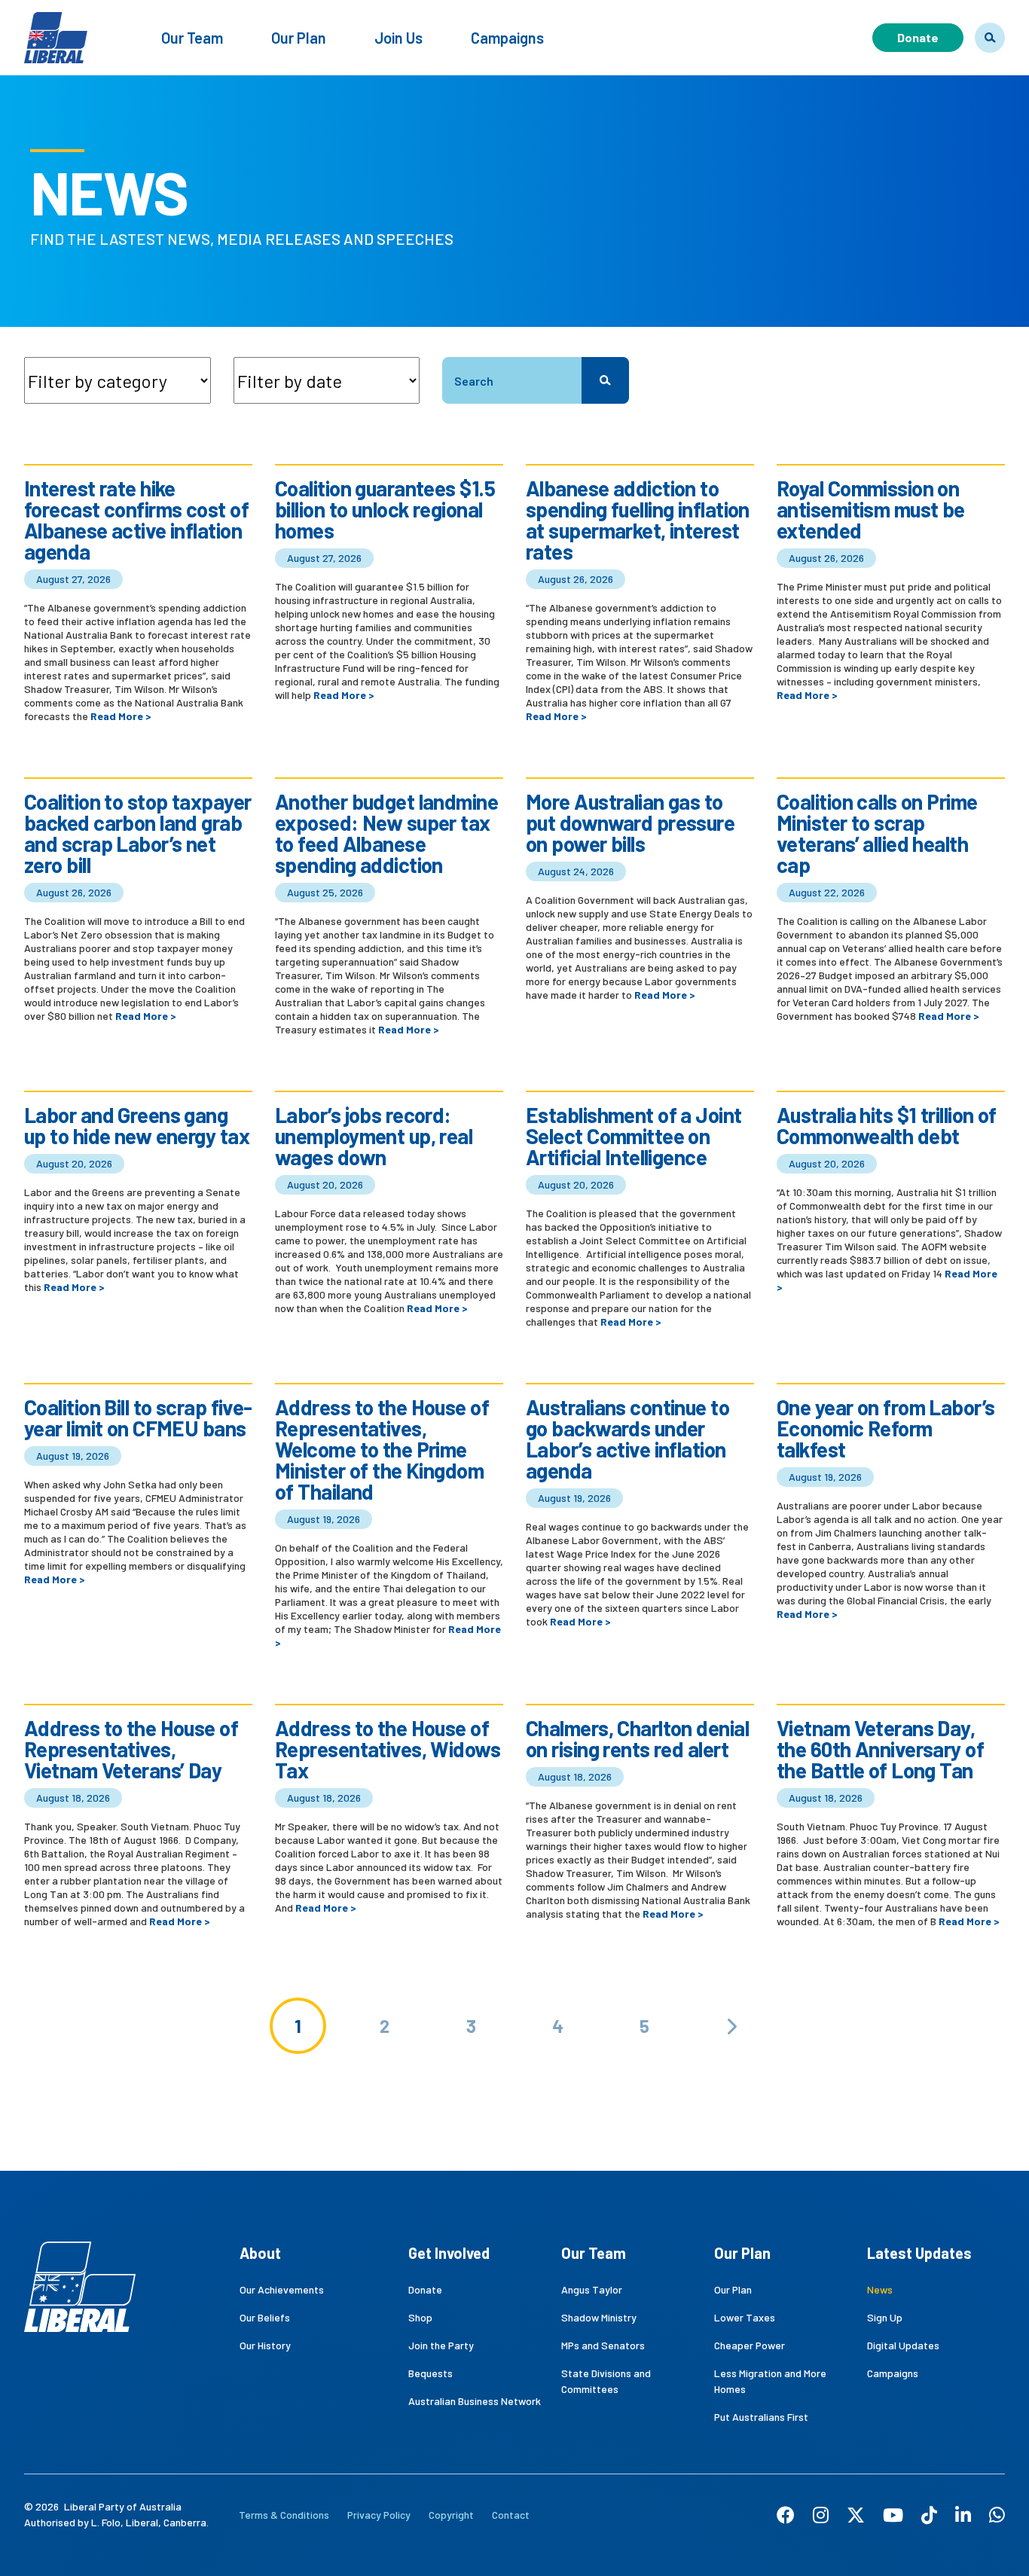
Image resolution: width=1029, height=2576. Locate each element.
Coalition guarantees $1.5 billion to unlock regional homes (385, 509)
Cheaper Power (750, 2345)
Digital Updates (903, 2345)
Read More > (121, 716)
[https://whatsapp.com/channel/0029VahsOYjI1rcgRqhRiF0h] (997, 2515)
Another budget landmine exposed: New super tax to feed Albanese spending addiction (386, 833)
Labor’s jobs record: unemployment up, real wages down (374, 1136)
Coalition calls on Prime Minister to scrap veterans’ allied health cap (877, 833)
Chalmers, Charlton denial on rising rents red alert (637, 1738)
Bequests (431, 2373)
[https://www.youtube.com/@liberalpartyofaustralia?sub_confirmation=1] (893, 2515)
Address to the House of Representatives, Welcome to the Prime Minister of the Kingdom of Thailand (382, 1449)
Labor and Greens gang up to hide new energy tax (137, 1125)
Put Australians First (761, 2417)
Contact (511, 2515)
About (260, 2253)
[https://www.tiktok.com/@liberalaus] (929, 2515)
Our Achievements (282, 2289)
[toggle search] (990, 38)
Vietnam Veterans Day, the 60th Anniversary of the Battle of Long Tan (880, 1749)
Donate (918, 37)
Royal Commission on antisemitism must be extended (871, 509)
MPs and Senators (603, 2345)
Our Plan (299, 38)
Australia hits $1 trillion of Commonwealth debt (887, 1125)
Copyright (451, 2515)
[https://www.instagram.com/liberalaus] (821, 2515)
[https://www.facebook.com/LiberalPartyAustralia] (786, 2515)
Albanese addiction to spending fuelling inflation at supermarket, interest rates (638, 520)
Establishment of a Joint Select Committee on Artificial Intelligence (634, 1136)
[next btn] (731, 2026)
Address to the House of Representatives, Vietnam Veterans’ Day (131, 1749)
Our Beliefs (265, 2317)
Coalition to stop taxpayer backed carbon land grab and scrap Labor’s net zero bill (137, 833)
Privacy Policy (379, 2515)
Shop (420, 2317)
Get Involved (449, 2253)
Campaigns (507, 38)
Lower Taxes (745, 2317)
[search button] (605, 380)
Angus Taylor (592, 2289)
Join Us (398, 38)
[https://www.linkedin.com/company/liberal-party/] (963, 2515)
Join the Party (441, 2345)
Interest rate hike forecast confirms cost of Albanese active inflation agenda (136, 520)
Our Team (192, 38)
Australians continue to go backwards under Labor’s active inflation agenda (627, 1439)
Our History (265, 2345)
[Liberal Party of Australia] (56, 28)
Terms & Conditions (284, 2515)
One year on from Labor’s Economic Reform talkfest (886, 1428)
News (880, 2289)
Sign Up (885, 2317)
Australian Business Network (475, 2401)
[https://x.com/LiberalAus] (856, 2515)
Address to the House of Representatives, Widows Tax (388, 1749)
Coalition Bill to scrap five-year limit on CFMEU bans (138, 1418)
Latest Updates (919, 2253)
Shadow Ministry (599, 2317)
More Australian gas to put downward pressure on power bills (630, 823)
